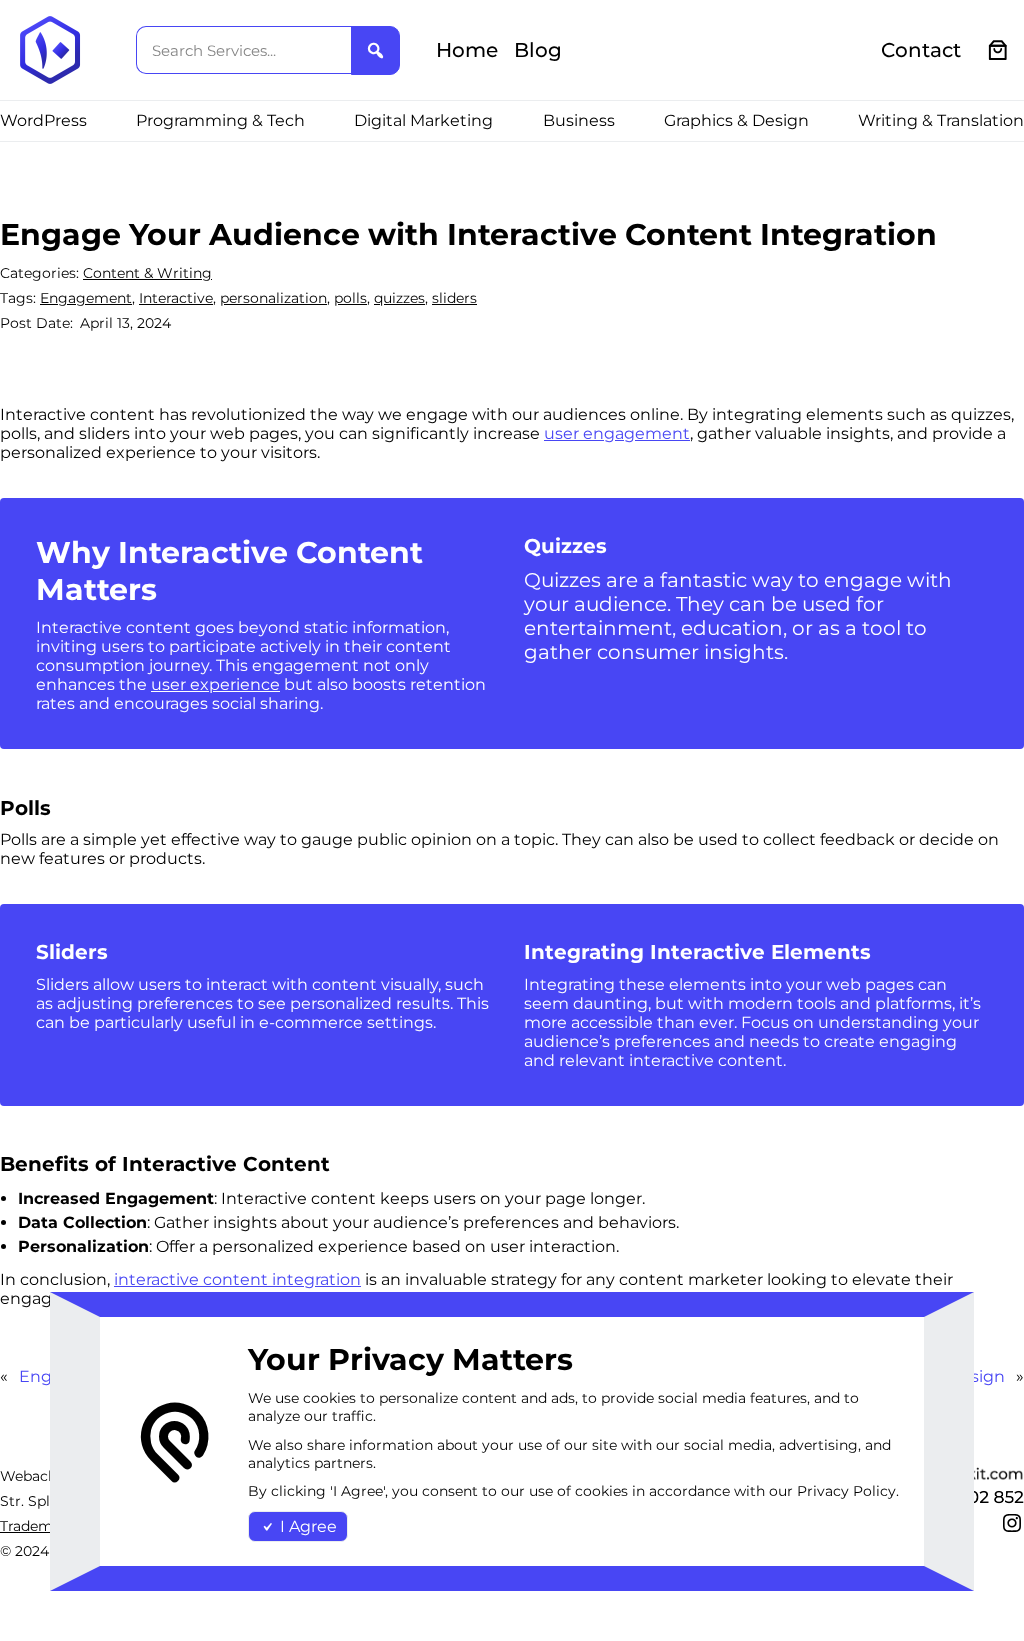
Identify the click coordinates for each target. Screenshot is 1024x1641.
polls (350, 298)
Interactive (176, 298)
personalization (273, 298)
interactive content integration (237, 1279)
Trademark (37, 1526)
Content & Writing (147, 273)
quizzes (399, 298)
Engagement (86, 298)
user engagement (617, 433)
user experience (215, 684)
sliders (454, 298)
